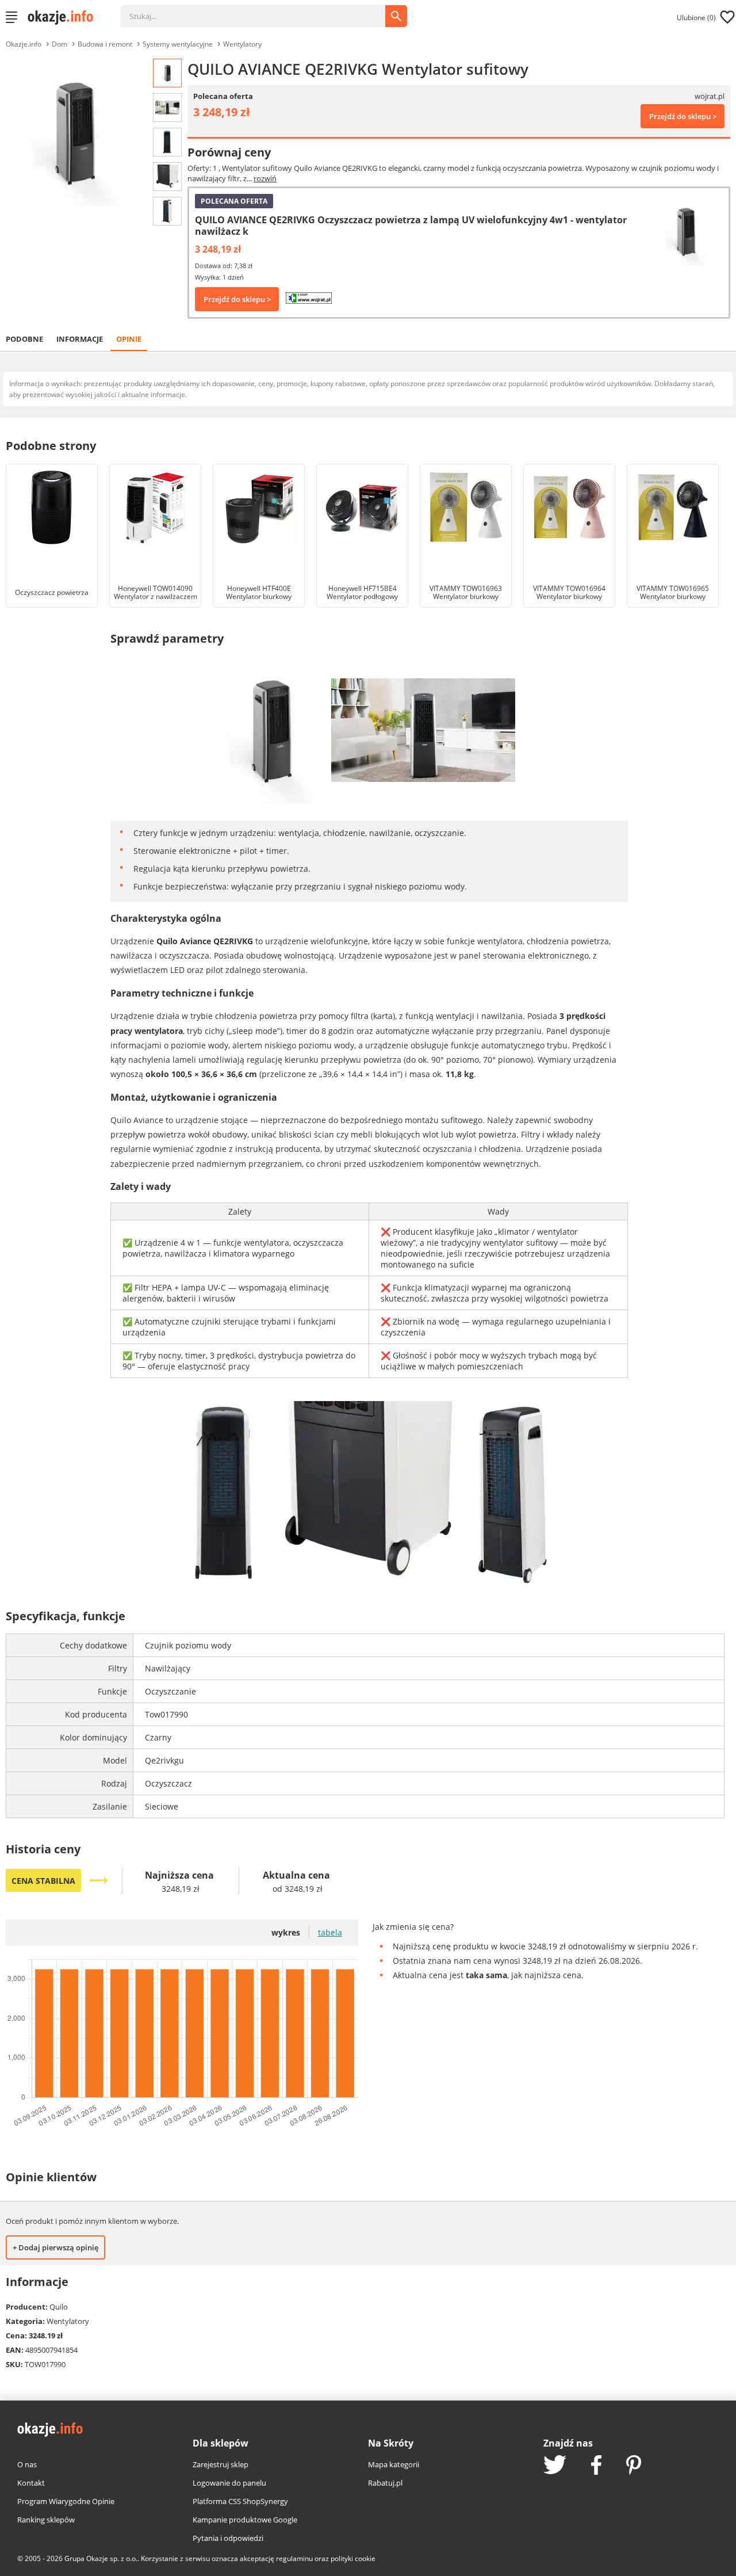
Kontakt (31, 2483)
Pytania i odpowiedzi (228, 2538)
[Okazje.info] (64, 17)
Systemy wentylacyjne (178, 44)
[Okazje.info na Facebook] (596, 2466)
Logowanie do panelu (229, 2483)
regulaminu (294, 2558)
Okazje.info (24, 44)
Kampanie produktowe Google (245, 2520)
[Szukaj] (262, 10)
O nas (27, 2464)
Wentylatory (242, 44)
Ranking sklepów (46, 2520)
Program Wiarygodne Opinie (66, 2501)
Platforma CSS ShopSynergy (240, 2501)
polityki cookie (353, 2558)
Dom (60, 44)
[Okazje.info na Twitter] (555, 2466)
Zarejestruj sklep (221, 2464)
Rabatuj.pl (385, 2483)
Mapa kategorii (394, 2464)
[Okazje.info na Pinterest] (634, 2466)
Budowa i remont (105, 44)
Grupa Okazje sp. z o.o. (101, 2558)
